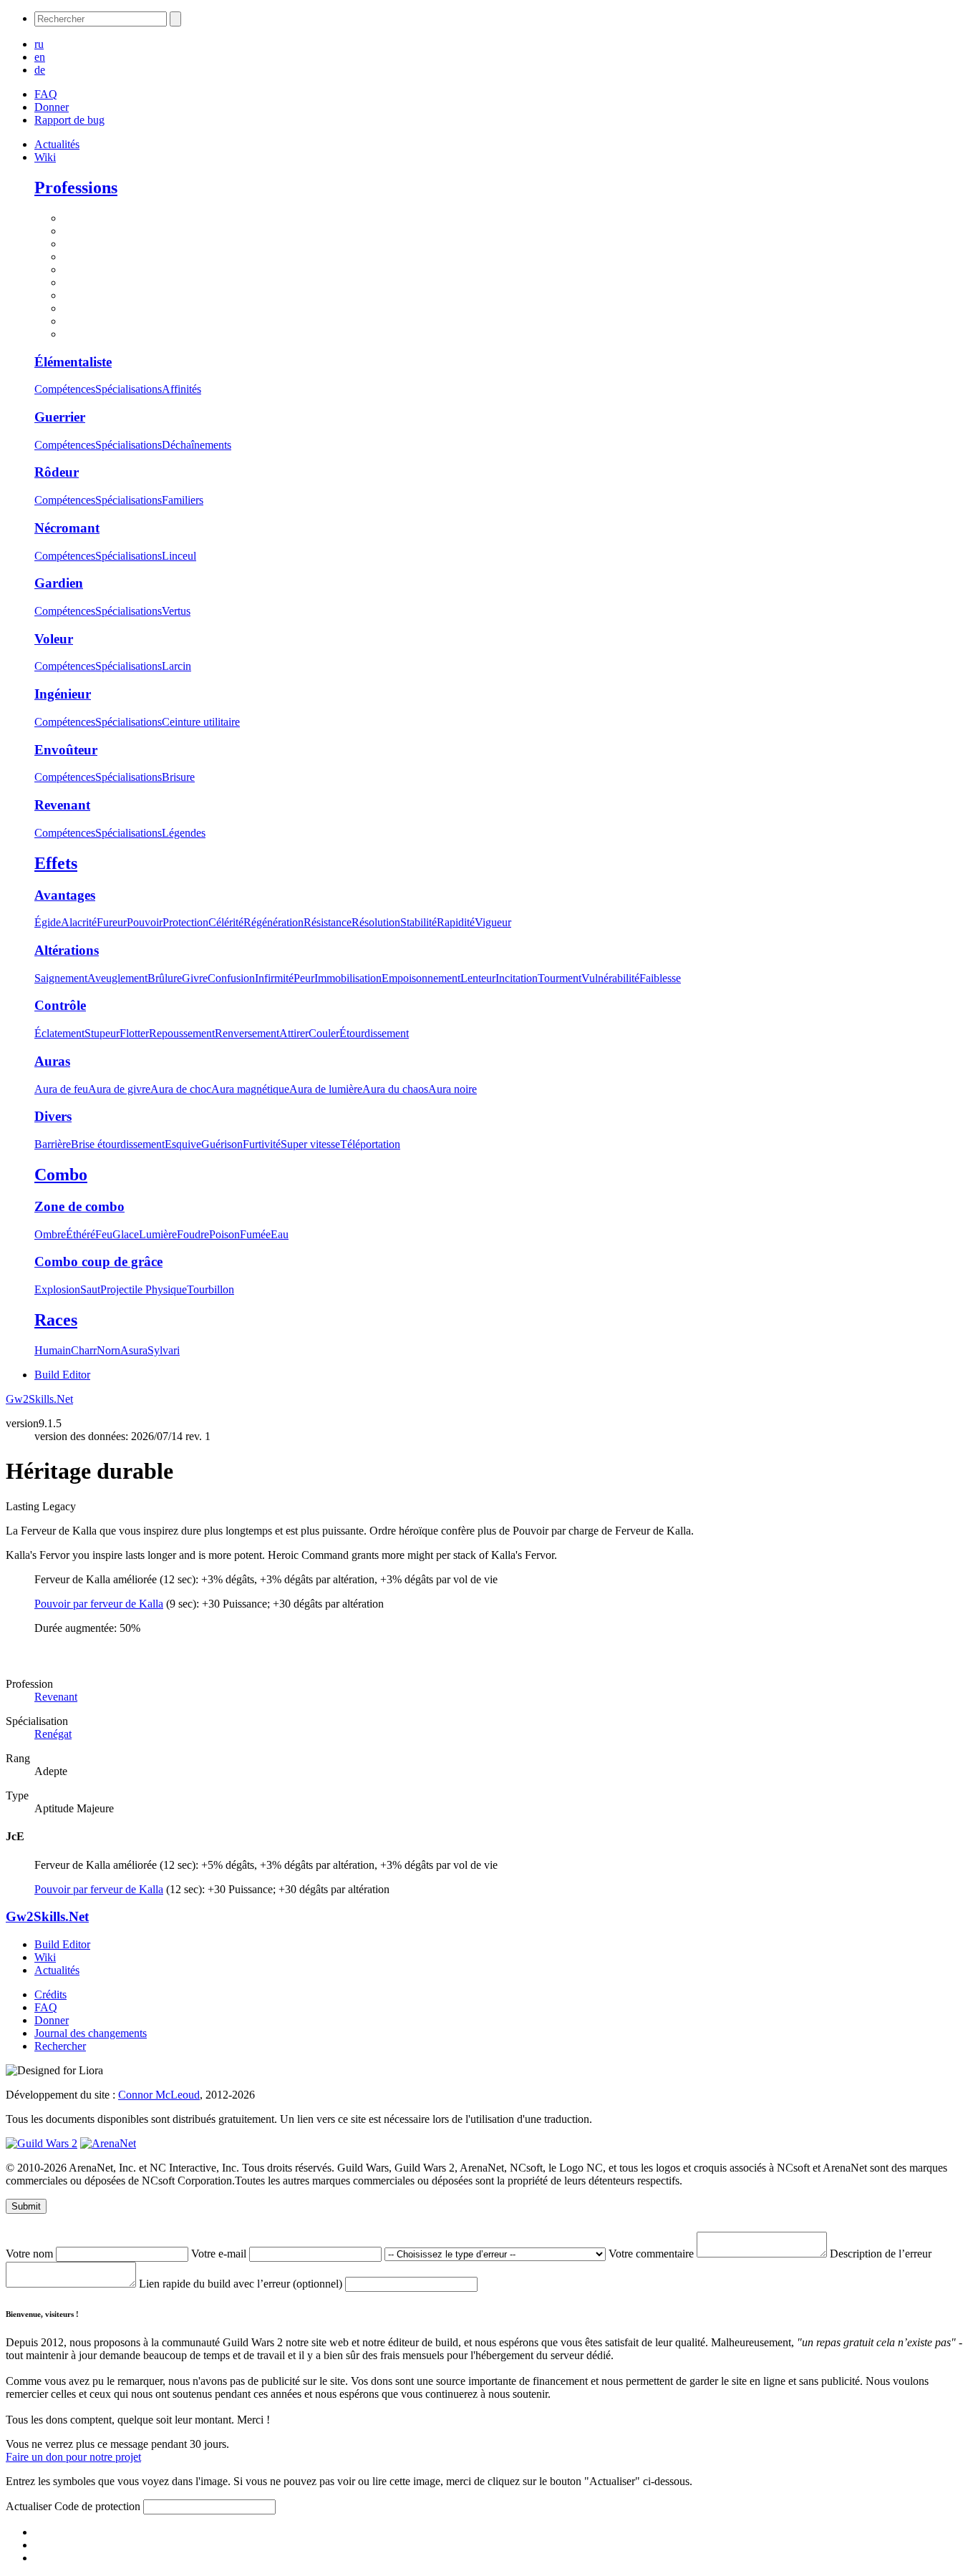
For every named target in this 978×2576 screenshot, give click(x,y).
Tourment (560, 978)
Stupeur (102, 1033)
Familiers (183, 500)
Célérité (226, 922)
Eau (280, 1234)
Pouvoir (145, 922)
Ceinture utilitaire (201, 722)
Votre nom (31, 2254)
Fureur (112, 922)
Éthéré (81, 1234)
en (40, 57)
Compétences (65, 389)
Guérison (222, 1144)
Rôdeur (57, 472)
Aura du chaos (395, 1089)
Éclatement (59, 1033)
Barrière (53, 1144)
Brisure (178, 777)
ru (39, 44)
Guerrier (60, 417)
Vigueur (493, 922)
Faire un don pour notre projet (73, 2457)
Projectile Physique (144, 1289)
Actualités (57, 144)
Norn (108, 1350)
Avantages (65, 895)
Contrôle (60, 1005)
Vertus (176, 611)
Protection (185, 922)
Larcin (176, 666)
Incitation (517, 978)
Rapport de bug (69, 120)
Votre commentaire (653, 2254)
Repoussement (182, 1033)
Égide (48, 922)
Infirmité (274, 978)
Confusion (231, 978)
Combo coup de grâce (98, 1262)
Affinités (181, 389)
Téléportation (370, 1144)
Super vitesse (310, 1144)
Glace (126, 1234)
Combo (61, 1175)
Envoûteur (66, 750)
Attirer (294, 1033)
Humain (53, 1350)
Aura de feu (61, 1089)
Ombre (50, 1234)
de (40, 70)
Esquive (183, 1144)
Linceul (179, 556)
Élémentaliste (73, 362)
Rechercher (60, 2046)
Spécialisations (129, 389)
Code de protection (99, 2506)
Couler (324, 1033)
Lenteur (478, 978)
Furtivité (262, 1144)
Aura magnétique (250, 1089)
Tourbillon (210, 1289)
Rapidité (456, 922)
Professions (76, 188)
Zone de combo (79, 1206)
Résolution (376, 922)
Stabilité (418, 922)
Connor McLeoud (159, 2095)
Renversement (247, 1033)
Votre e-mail (220, 2254)
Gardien (59, 583)
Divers (53, 1116)
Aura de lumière (326, 1089)
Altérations (67, 950)
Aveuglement (117, 978)
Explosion (57, 1289)
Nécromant (67, 528)
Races (56, 1320)
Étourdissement (374, 1033)
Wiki (45, 157)
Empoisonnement (421, 978)
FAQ (46, 94)
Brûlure (165, 978)
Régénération (273, 922)
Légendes (184, 833)
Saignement (61, 978)
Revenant (62, 805)
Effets (56, 863)
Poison (224, 1234)
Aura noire (452, 1089)
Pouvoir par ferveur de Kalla (99, 1604)
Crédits (50, 1994)
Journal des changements (91, 2033)
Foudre (193, 1234)
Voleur (54, 639)
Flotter (134, 1033)
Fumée (255, 1234)
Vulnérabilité (610, 978)
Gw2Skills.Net (39, 1399)
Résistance (328, 922)
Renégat (53, 1734)
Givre (195, 978)
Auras (52, 1061)
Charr (84, 1350)
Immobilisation (348, 978)
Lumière (158, 1234)
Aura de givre (119, 1089)
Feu (104, 1234)
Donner (52, 107)
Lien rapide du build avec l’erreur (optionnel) (242, 2284)
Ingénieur (63, 694)
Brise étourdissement (118, 1144)
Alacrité (79, 922)
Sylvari (164, 1350)
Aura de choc (181, 1089)
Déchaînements (197, 445)
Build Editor (62, 1375)
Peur (304, 978)
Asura (134, 1350)
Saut (90, 1289)
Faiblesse (660, 978)
